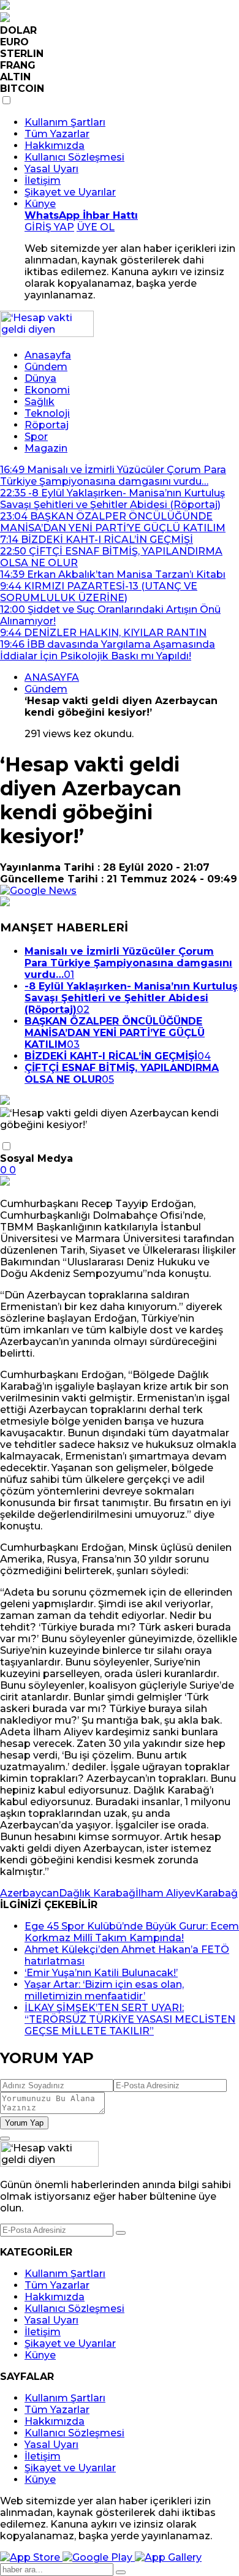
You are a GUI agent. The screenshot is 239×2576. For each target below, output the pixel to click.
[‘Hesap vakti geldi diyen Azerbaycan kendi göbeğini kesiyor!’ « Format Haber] (47, 334)
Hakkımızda (55, 146)
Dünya (40, 378)
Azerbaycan (29, 1893)
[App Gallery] (168, 2557)
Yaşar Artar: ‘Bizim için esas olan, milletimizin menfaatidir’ (104, 1990)
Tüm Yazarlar (57, 134)
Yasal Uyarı (51, 169)
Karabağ (217, 1893)
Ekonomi (47, 390)
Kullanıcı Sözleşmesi (74, 157)
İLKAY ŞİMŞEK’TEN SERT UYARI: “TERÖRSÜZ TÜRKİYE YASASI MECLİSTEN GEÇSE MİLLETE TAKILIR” (130, 2019)
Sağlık (40, 402)
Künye (40, 204)
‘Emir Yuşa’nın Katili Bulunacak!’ (101, 1973)
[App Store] (31, 2557)
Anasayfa (48, 355)
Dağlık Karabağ (97, 1893)
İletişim (43, 180)
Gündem (46, 367)
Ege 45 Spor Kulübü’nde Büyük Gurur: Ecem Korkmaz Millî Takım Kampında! (132, 1932)
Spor (36, 437)
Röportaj (47, 425)
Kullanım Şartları (65, 122)
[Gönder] (121, 2233)
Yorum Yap (24, 2123)
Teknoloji (47, 413)
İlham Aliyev (165, 1893)
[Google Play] (99, 2557)
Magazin (46, 448)
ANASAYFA (52, 677)
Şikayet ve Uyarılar (70, 192)
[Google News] (38, 891)
